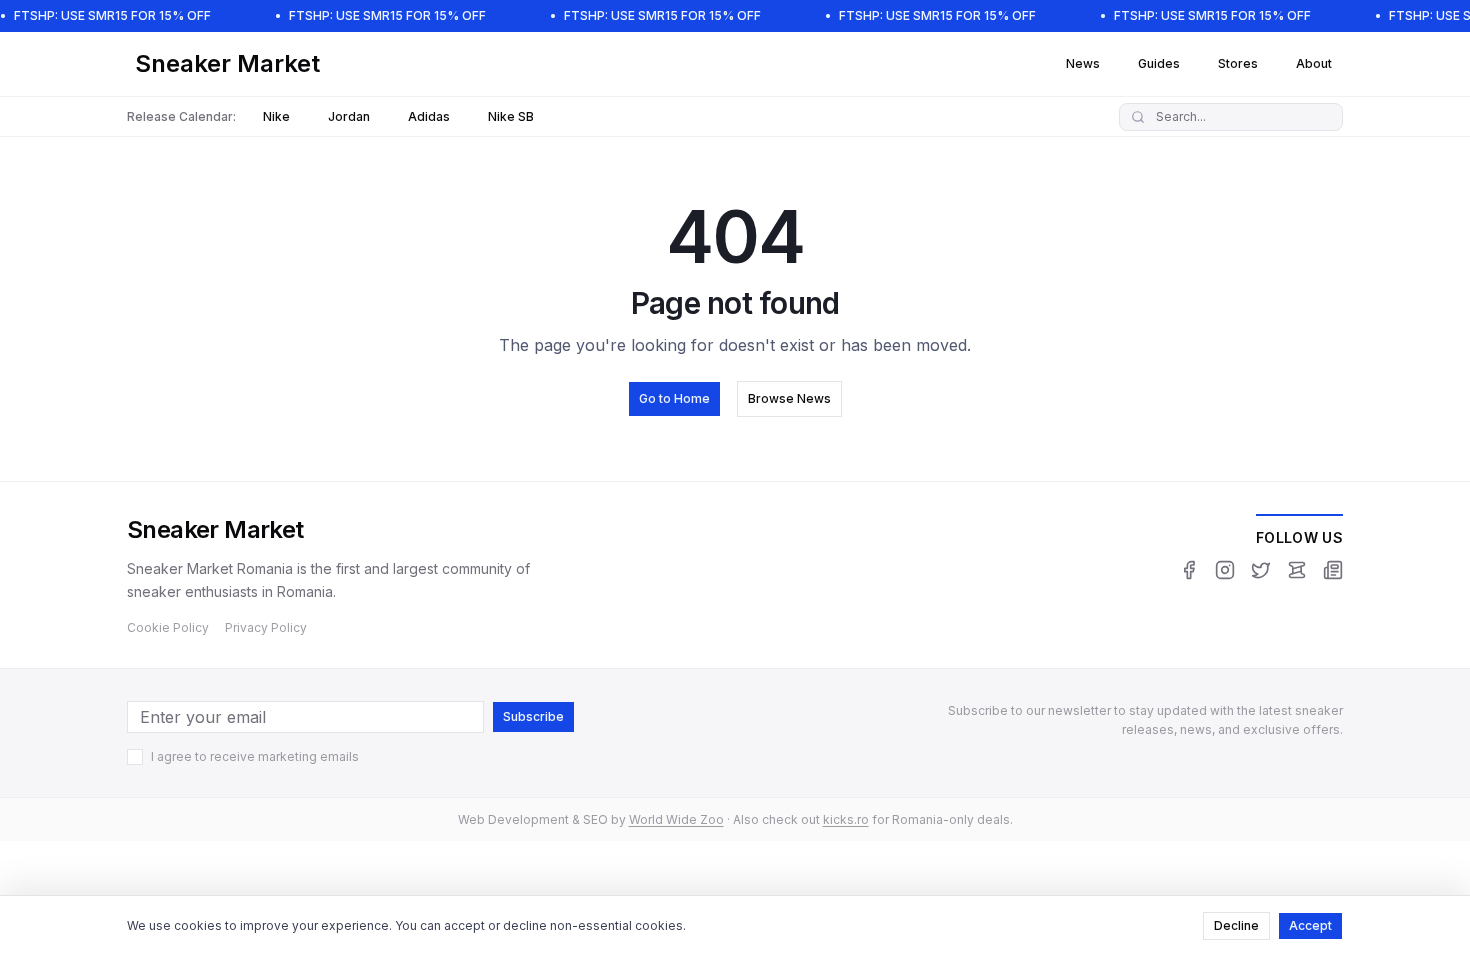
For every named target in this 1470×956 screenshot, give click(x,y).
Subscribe (533, 716)
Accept (1310, 925)
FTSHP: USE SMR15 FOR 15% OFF (112, 15)
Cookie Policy (168, 627)
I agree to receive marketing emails (255, 756)
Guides (1159, 63)
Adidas (429, 116)
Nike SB (511, 116)
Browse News (789, 398)
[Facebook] (1189, 570)
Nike (276, 116)
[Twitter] (1261, 570)
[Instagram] (1225, 570)
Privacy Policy (266, 627)
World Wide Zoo (676, 819)
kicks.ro (846, 819)
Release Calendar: (181, 116)
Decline (1236, 925)
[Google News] (1333, 570)
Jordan (349, 116)
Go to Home (674, 398)
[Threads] (1297, 570)
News (1083, 63)
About (1314, 63)
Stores (1238, 63)
